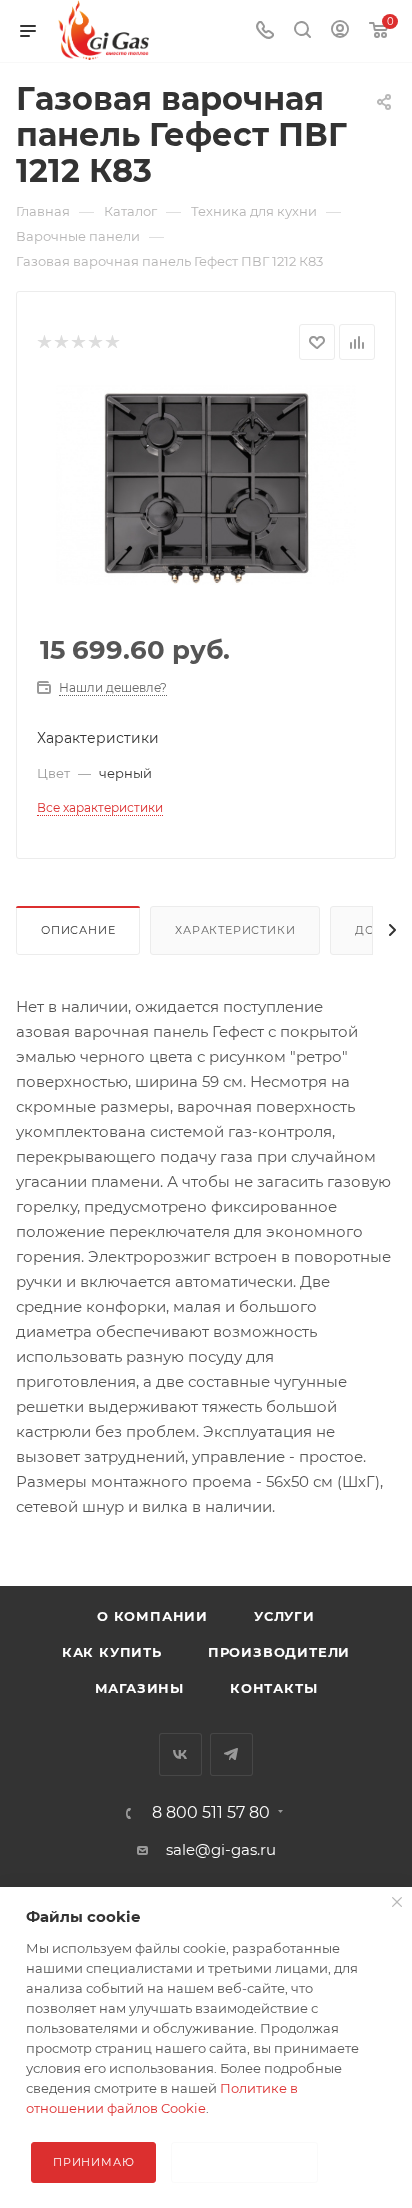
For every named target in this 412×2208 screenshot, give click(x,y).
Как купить (112, 1652)
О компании (152, 1616)
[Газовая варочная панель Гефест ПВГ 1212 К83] (206, 483)
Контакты (273, 1688)
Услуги (284, 1616)
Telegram (231, 1754)
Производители (279, 1652)
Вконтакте (180, 1754)
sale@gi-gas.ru (221, 1849)
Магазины (139, 1688)
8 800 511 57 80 (211, 1813)
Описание (78, 930)
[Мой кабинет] (340, 31)
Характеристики (235, 930)
